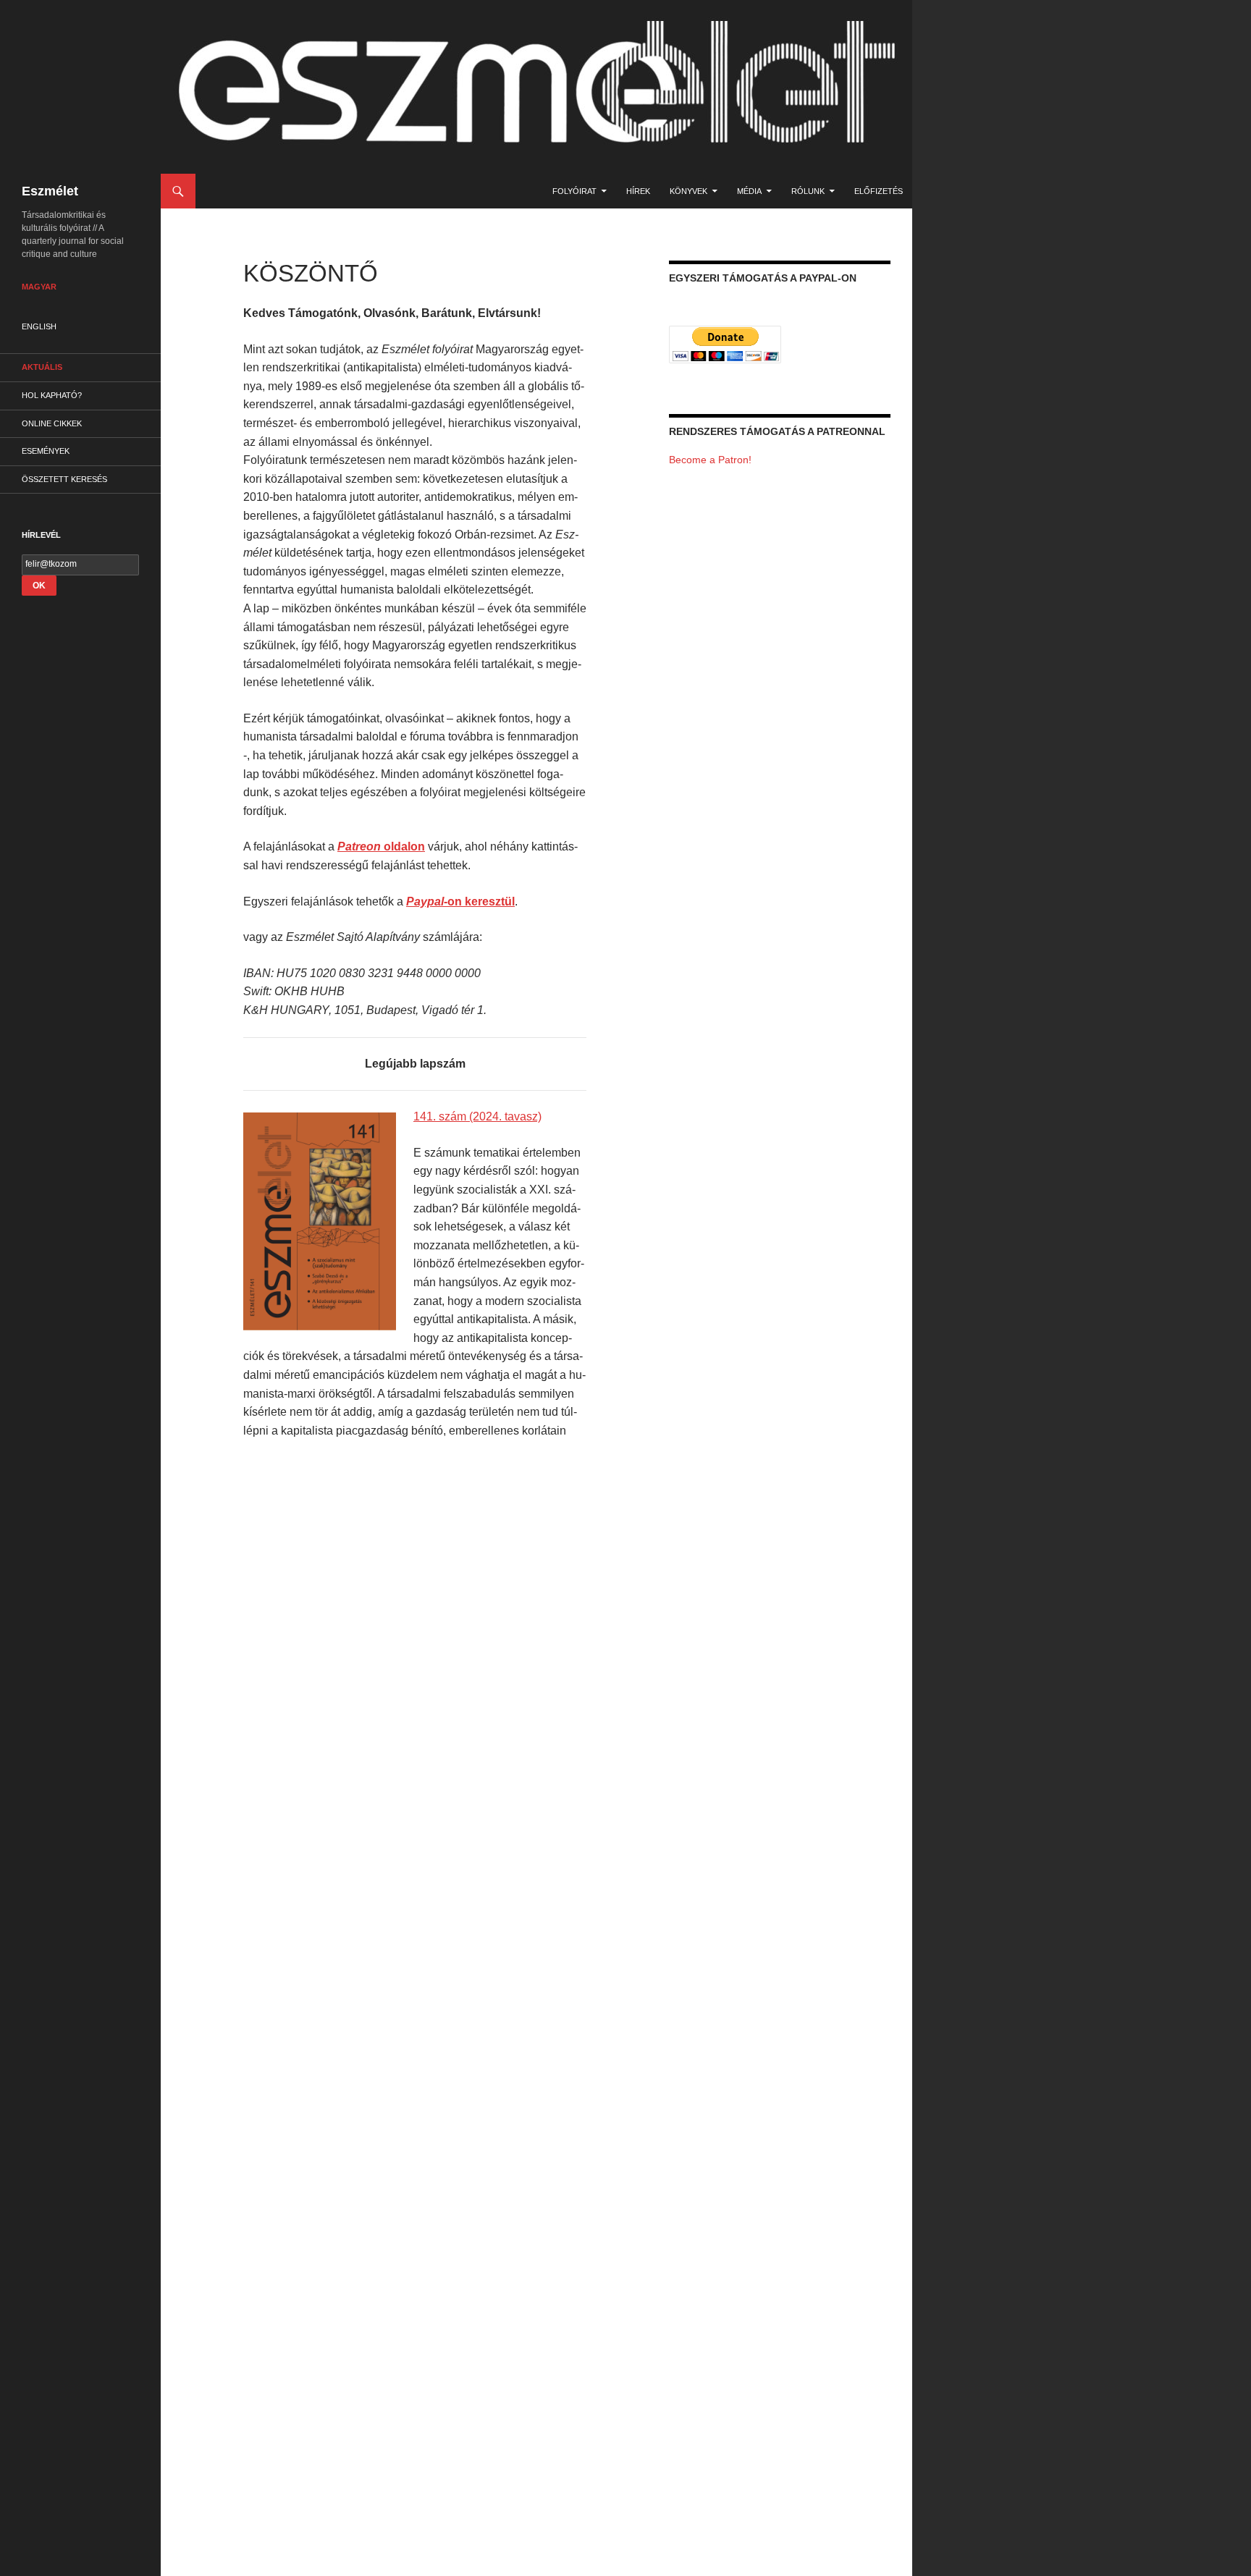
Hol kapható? (52, 395)
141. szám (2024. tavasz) (477, 1116)
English (39, 326)
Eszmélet (50, 191)
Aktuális (42, 367)
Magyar (39, 287)
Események (46, 451)
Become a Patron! (710, 460)
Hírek (638, 191)
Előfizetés (879, 191)
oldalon (381, 846)
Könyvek (688, 191)
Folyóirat (574, 191)
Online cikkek (52, 423)
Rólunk (808, 191)
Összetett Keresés (64, 479)
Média (749, 191)
